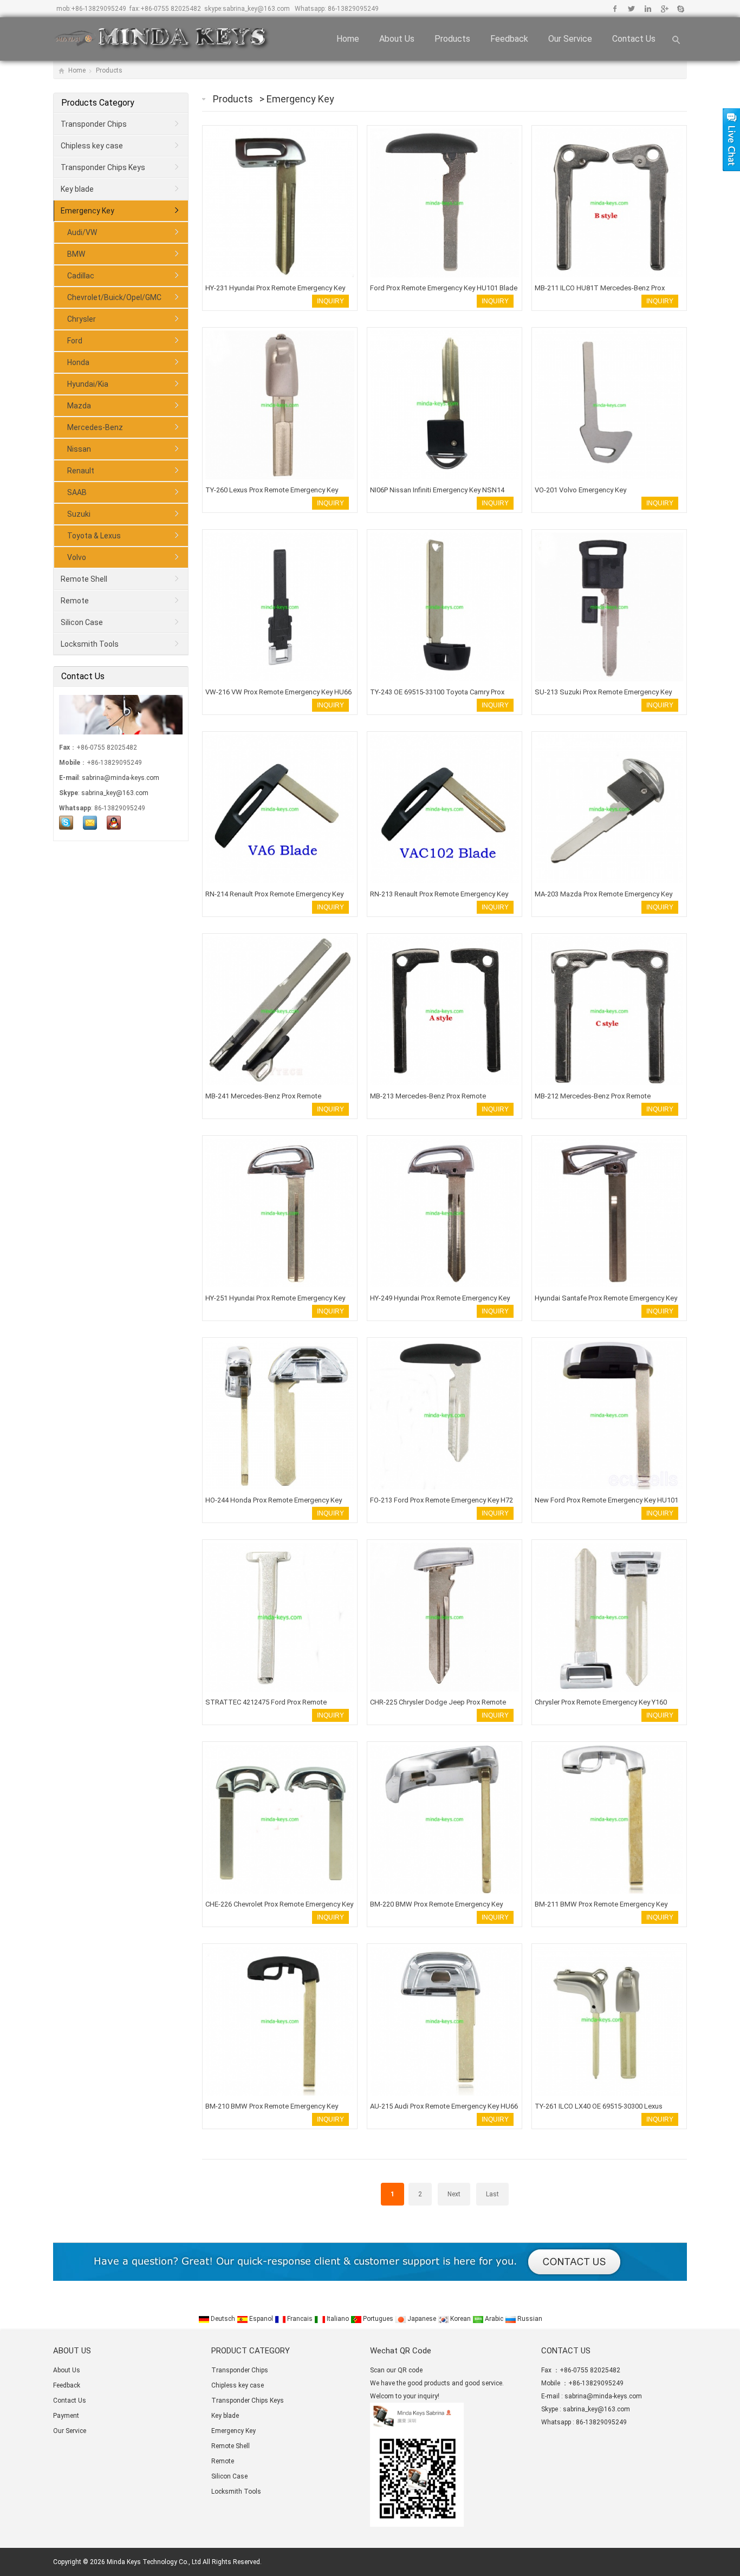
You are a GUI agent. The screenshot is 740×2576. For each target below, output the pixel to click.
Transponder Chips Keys (103, 167)
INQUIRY (330, 301)
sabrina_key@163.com (256, 9)
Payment (66, 2416)
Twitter (631, 9)
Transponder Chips (94, 124)
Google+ (664, 9)
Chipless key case (92, 146)
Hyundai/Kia (88, 384)
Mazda (79, 406)
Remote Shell (84, 579)
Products (452, 39)
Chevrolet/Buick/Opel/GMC (114, 297)
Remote (75, 601)
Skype (680, 9)
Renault (81, 471)
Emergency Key (300, 99)
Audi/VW (82, 232)
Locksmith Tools (90, 644)
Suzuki (79, 514)
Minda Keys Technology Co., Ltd (154, 2562)
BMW (76, 254)
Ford (75, 341)
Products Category (98, 103)
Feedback (509, 39)
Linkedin (648, 9)
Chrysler (82, 319)
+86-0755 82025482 (171, 9)
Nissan (79, 449)
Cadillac (81, 276)
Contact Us (634, 39)
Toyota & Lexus (94, 536)
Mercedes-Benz (95, 427)
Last (492, 2194)
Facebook (615, 9)
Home (348, 39)
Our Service (570, 39)
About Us (397, 39)
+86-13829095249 (99, 9)
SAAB (77, 492)
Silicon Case (82, 622)
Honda (78, 362)
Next (454, 2194)
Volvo (77, 557)
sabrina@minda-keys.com (121, 778)
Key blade (77, 189)
